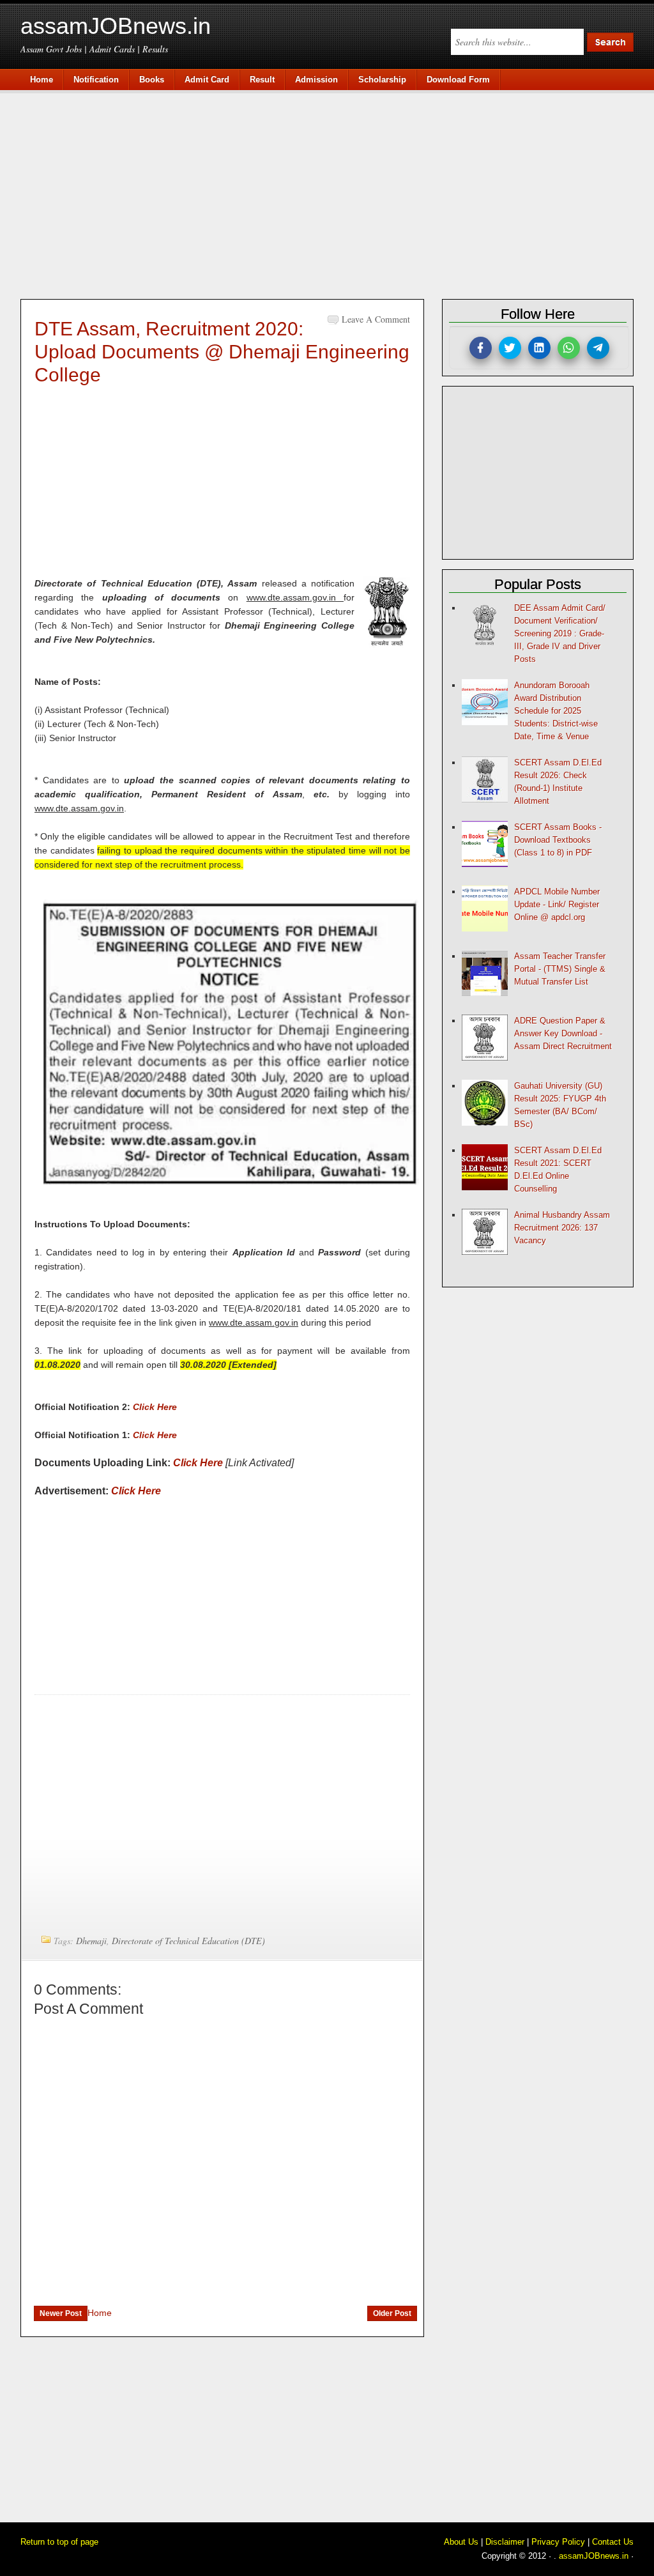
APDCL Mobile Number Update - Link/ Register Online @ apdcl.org (557, 904)
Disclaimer (505, 2542)
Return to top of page (59, 2542)
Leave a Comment (376, 319)
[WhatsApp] (569, 348)
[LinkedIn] (539, 348)
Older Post (392, 2313)
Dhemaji (91, 1941)
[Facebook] (481, 348)
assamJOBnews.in (116, 26)
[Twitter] (510, 348)
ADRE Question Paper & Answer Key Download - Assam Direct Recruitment (563, 1033)
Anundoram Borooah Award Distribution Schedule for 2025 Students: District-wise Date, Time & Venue (556, 711)
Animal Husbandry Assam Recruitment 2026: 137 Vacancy (562, 1228)
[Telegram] (598, 348)
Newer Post (61, 2313)
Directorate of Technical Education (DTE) (188, 1941)
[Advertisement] (333, 193)
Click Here (155, 1407)
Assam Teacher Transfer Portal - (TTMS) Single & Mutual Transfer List (560, 969)
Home (100, 2313)
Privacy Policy (558, 2542)
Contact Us (613, 2542)
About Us (461, 2542)
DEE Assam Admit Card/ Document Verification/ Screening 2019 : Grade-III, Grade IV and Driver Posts (560, 633)
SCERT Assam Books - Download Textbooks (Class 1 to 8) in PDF (558, 840)
